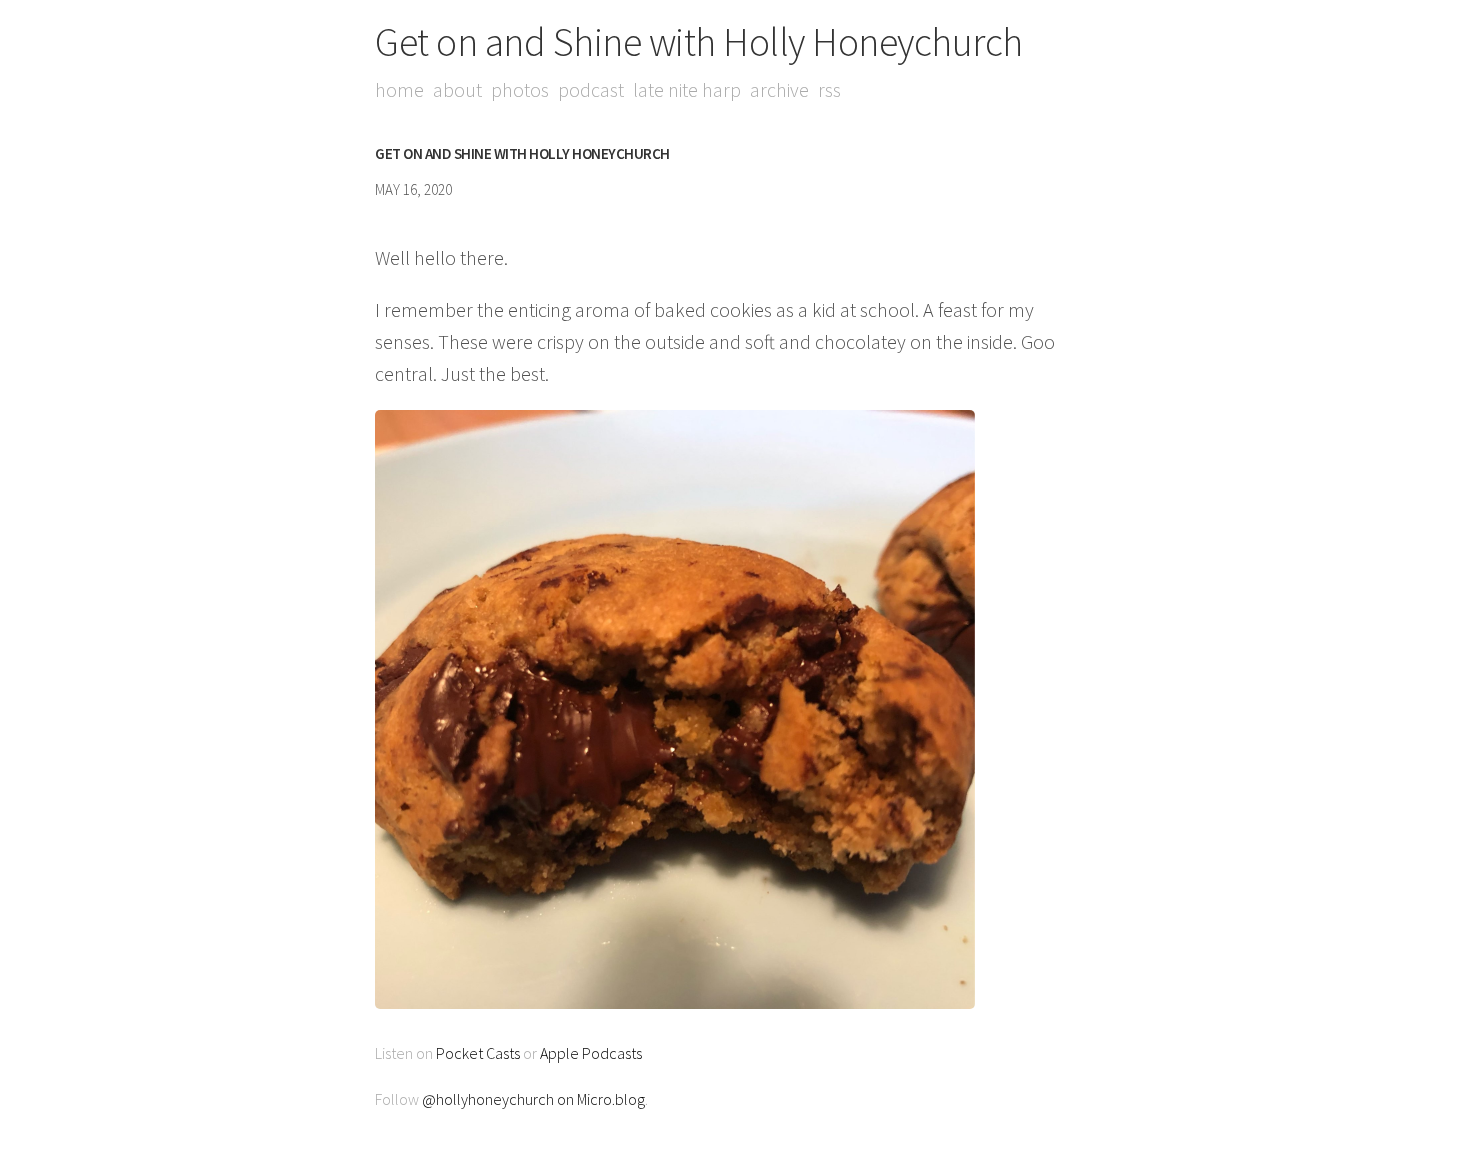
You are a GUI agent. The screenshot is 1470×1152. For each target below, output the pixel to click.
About (457, 89)
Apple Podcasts (591, 1053)
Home (399, 89)
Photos (520, 89)
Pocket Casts (478, 1053)
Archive (779, 89)
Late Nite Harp (687, 89)
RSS (829, 89)
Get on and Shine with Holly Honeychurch (699, 42)
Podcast (591, 89)
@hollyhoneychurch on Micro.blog (533, 1099)
